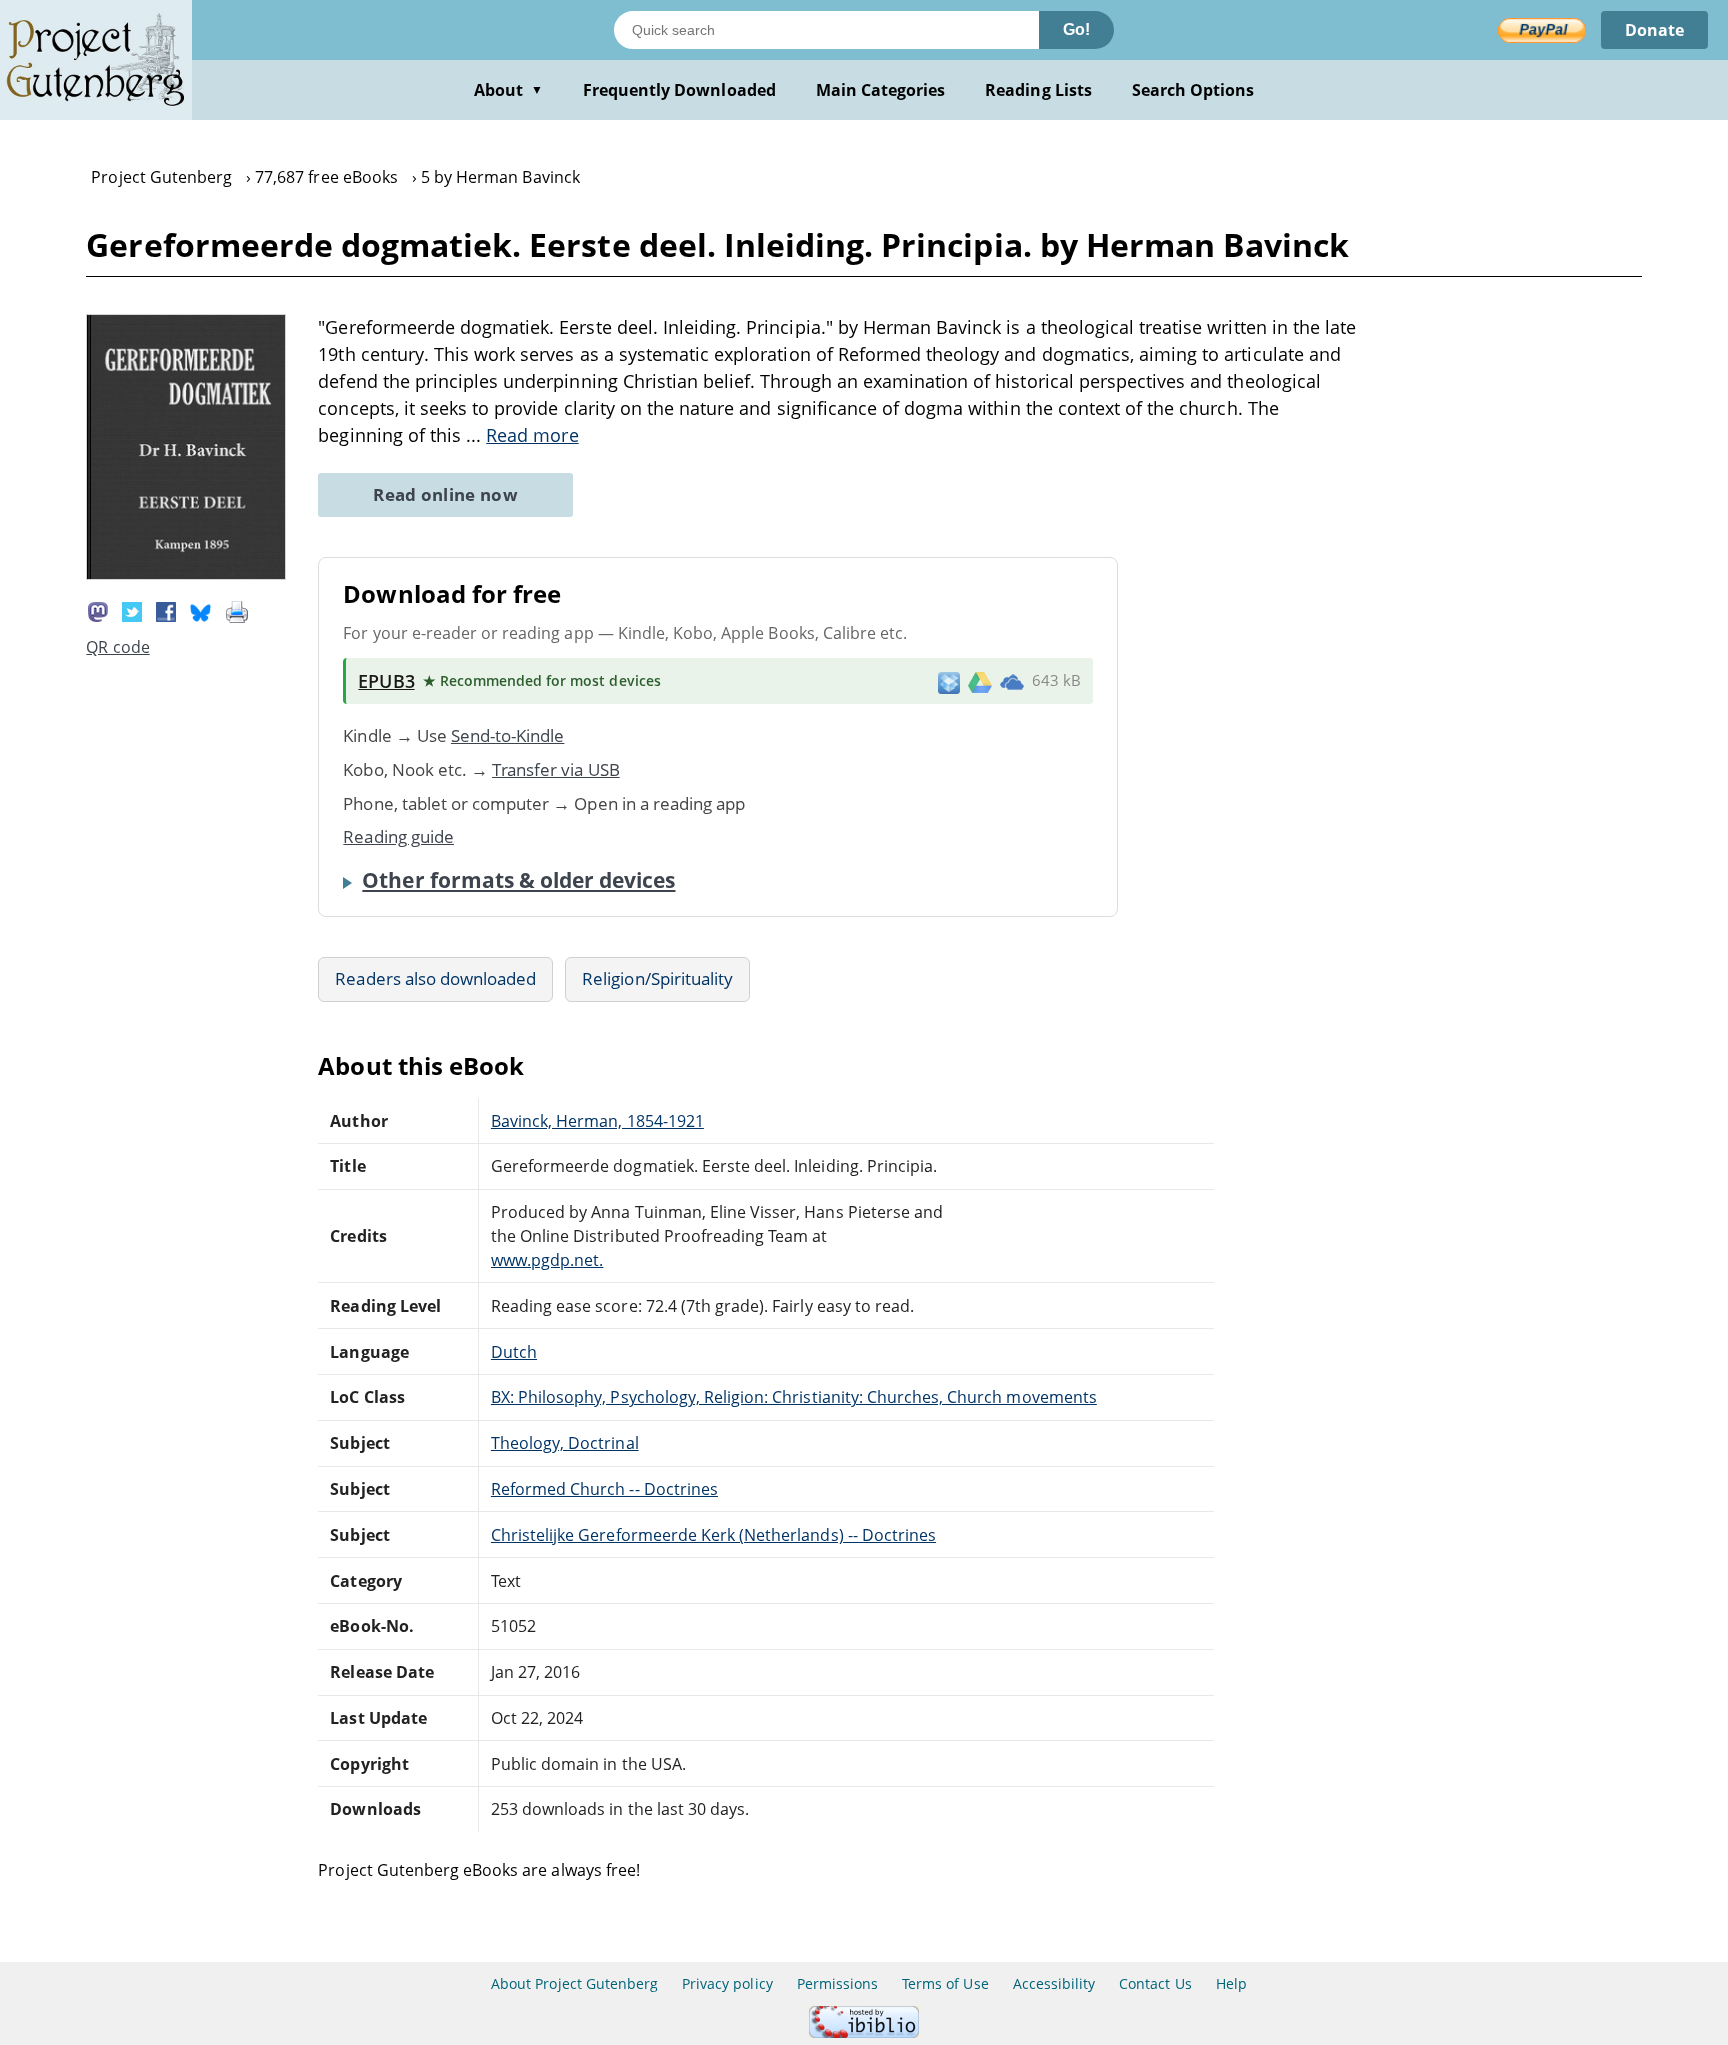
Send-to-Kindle (508, 735)
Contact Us (1155, 1983)
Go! (1076, 29)
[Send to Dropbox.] (949, 681)
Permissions (837, 1983)
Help (1231, 1983)
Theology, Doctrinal (565, 1443)
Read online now (445, 494)
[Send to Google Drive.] (980, 681)
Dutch (514, 1352)
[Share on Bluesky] (201, 611)
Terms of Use (945, 1983)
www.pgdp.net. (547, 1260)
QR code (117, 647)
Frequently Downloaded (679, 90)
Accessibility (1054, 1983)
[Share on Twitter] (132, 611)
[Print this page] (237, 611)
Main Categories (881, 90)
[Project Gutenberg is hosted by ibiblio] (864, 2032)
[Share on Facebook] (166, 611)
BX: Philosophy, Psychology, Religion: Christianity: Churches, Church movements (794, 1397)
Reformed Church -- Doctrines (604, 1489)
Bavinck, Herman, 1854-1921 (597, 1121)
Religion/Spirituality (657, 978)
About (508, 90)
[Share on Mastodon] (98, 611)
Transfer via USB (556, 769)
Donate (1654, 30)
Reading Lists (1038, 90)
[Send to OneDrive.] (1012, 681)
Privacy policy (727, 1983)
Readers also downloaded (435, 978)
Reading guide (398, 836)
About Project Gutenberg (574, 1983)
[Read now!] (186, 574)
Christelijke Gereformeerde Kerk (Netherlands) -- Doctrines (713, 1535)
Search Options (1193, 90)
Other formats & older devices (518, 880)
